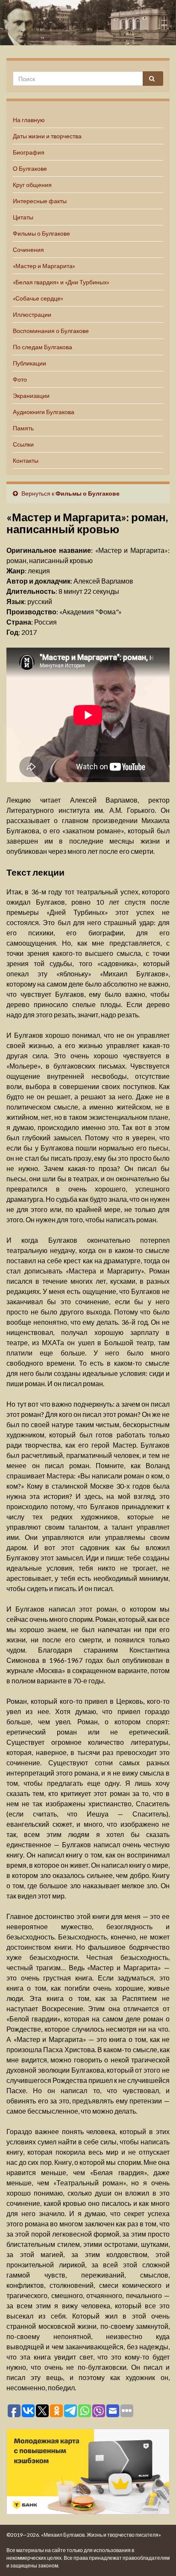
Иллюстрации (32, 314)
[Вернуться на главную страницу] (88, 23)
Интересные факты (40, 201)
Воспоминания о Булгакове (51, 331)
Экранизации (31, 396)
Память (23, 428)
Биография (29, 152)
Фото (20, 379)
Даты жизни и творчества (47, 136)
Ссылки (23, 444)
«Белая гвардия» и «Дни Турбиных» (61, 282)
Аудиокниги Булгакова (44, 412)
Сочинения (28, 250)
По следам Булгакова (43, 347)
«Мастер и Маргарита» (44, 266)
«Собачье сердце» (38, 298)
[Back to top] (157, 2557)
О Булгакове (30, 168)
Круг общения (32, 185)
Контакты (26, 460)
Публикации (29, 363)
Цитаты (23, 217)
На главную (29, 120)
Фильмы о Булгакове (41, 233)
